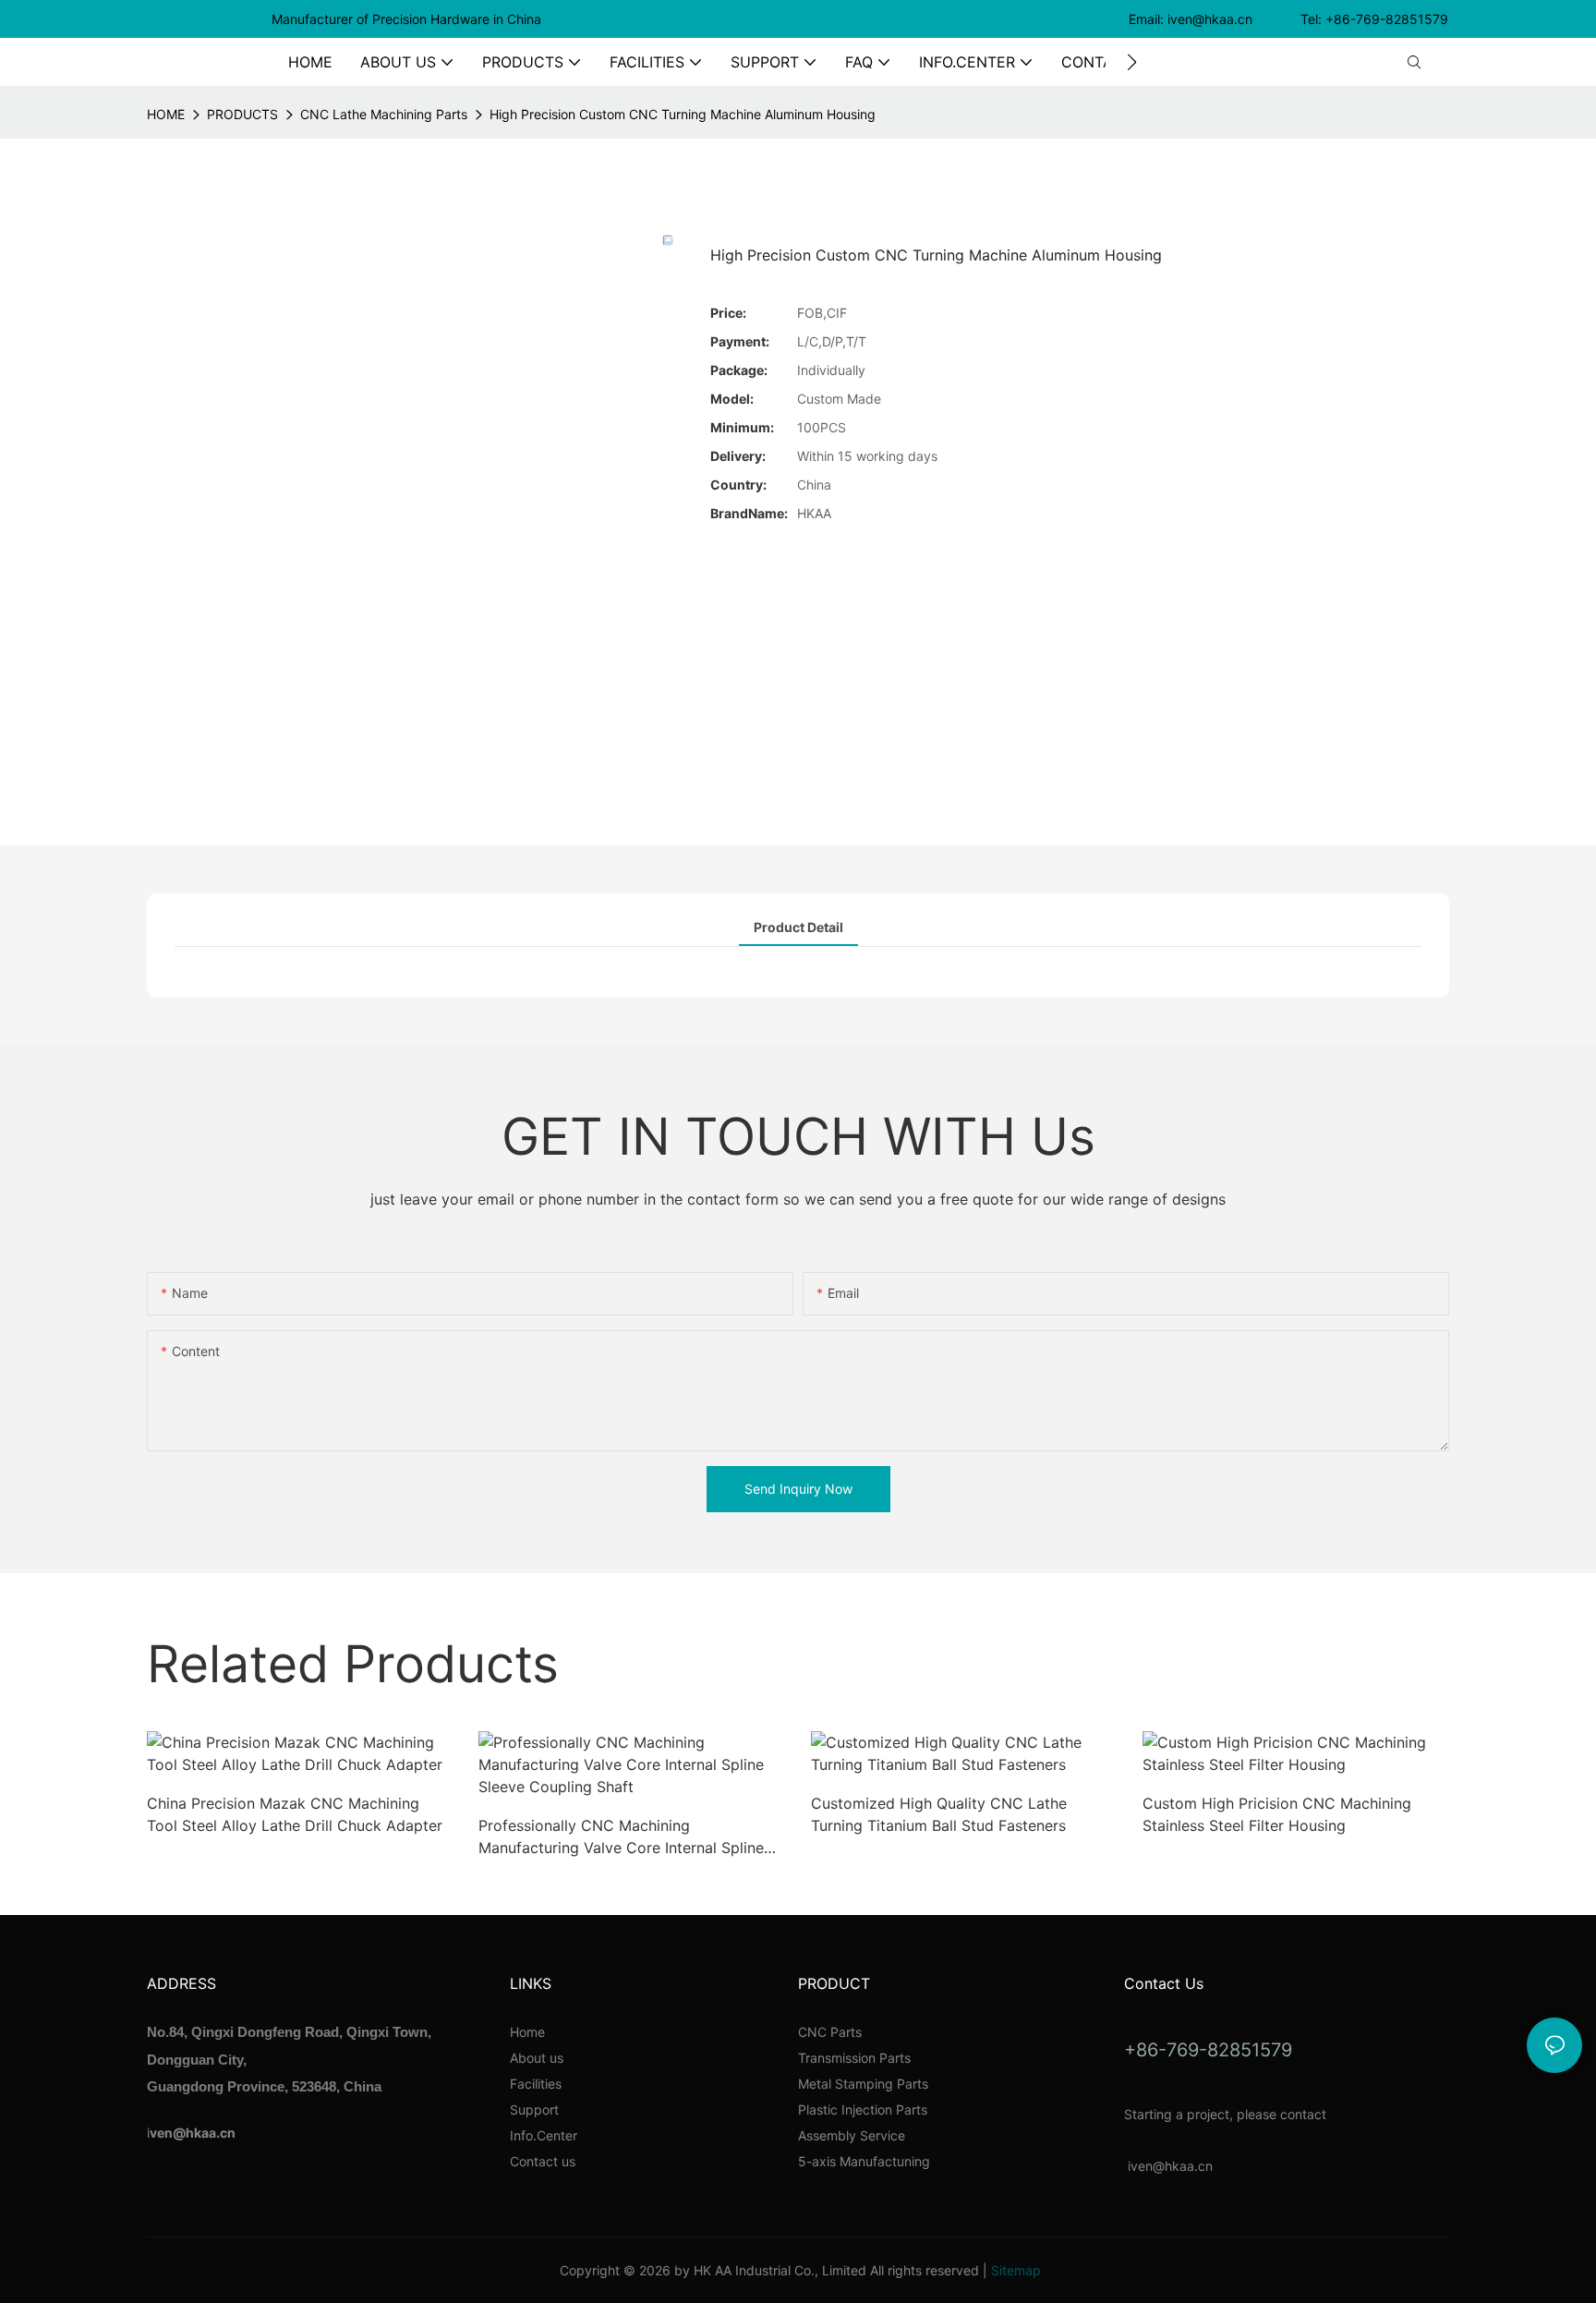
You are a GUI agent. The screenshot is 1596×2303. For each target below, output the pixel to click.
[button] (1132, 62)
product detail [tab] (798, 927)
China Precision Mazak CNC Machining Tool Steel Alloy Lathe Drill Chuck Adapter (295, 1814)
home (166, 114)
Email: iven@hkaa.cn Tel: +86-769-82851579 (1290, 19)
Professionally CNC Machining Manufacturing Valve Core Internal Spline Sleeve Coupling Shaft (621, 1837)
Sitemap (1016, 2270)
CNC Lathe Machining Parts (384, 114)
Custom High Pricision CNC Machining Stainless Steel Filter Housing (1277, 1814)
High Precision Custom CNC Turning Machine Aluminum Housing (683, 114)
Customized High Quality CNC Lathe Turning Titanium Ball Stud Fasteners (939, 1814)
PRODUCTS (242, 114)
